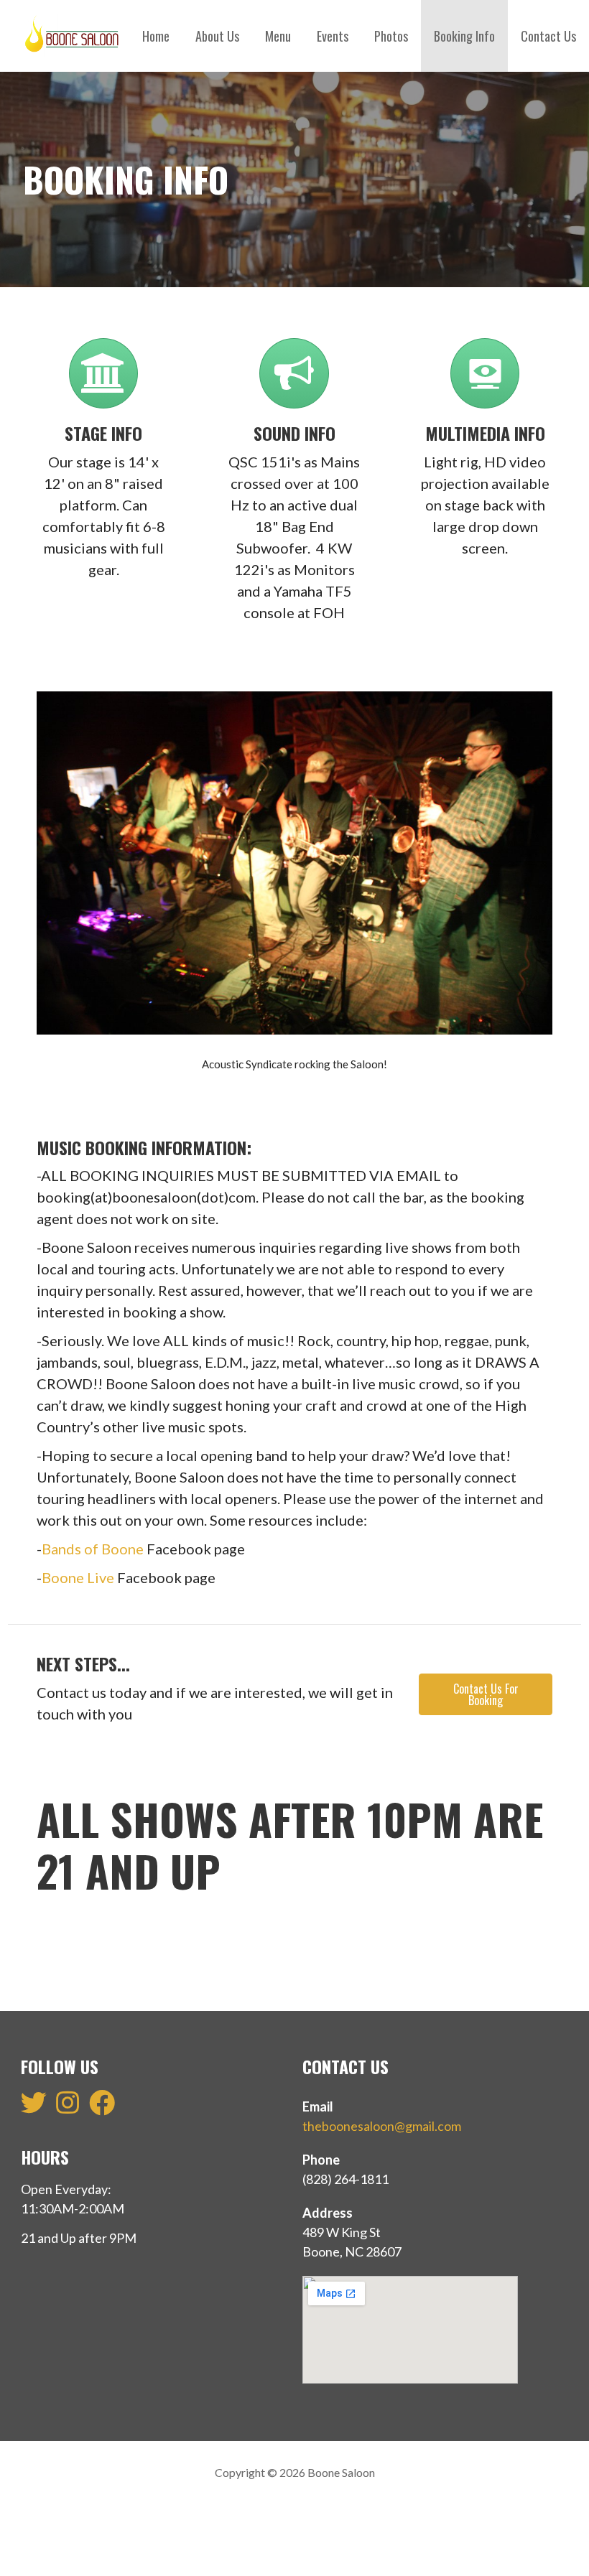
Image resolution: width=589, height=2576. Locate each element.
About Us (217, 36)
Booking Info (464, 36)
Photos (391, 36)
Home (156, 36)
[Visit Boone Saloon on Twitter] (34, 2107)
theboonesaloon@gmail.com (382, 2126)
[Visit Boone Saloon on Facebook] (102, 2107)
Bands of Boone (93, 1549)
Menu (278, 36)
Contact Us (548, 36)
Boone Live (78, 1577)
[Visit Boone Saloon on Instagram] (68, 2107)
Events (333, 36)
